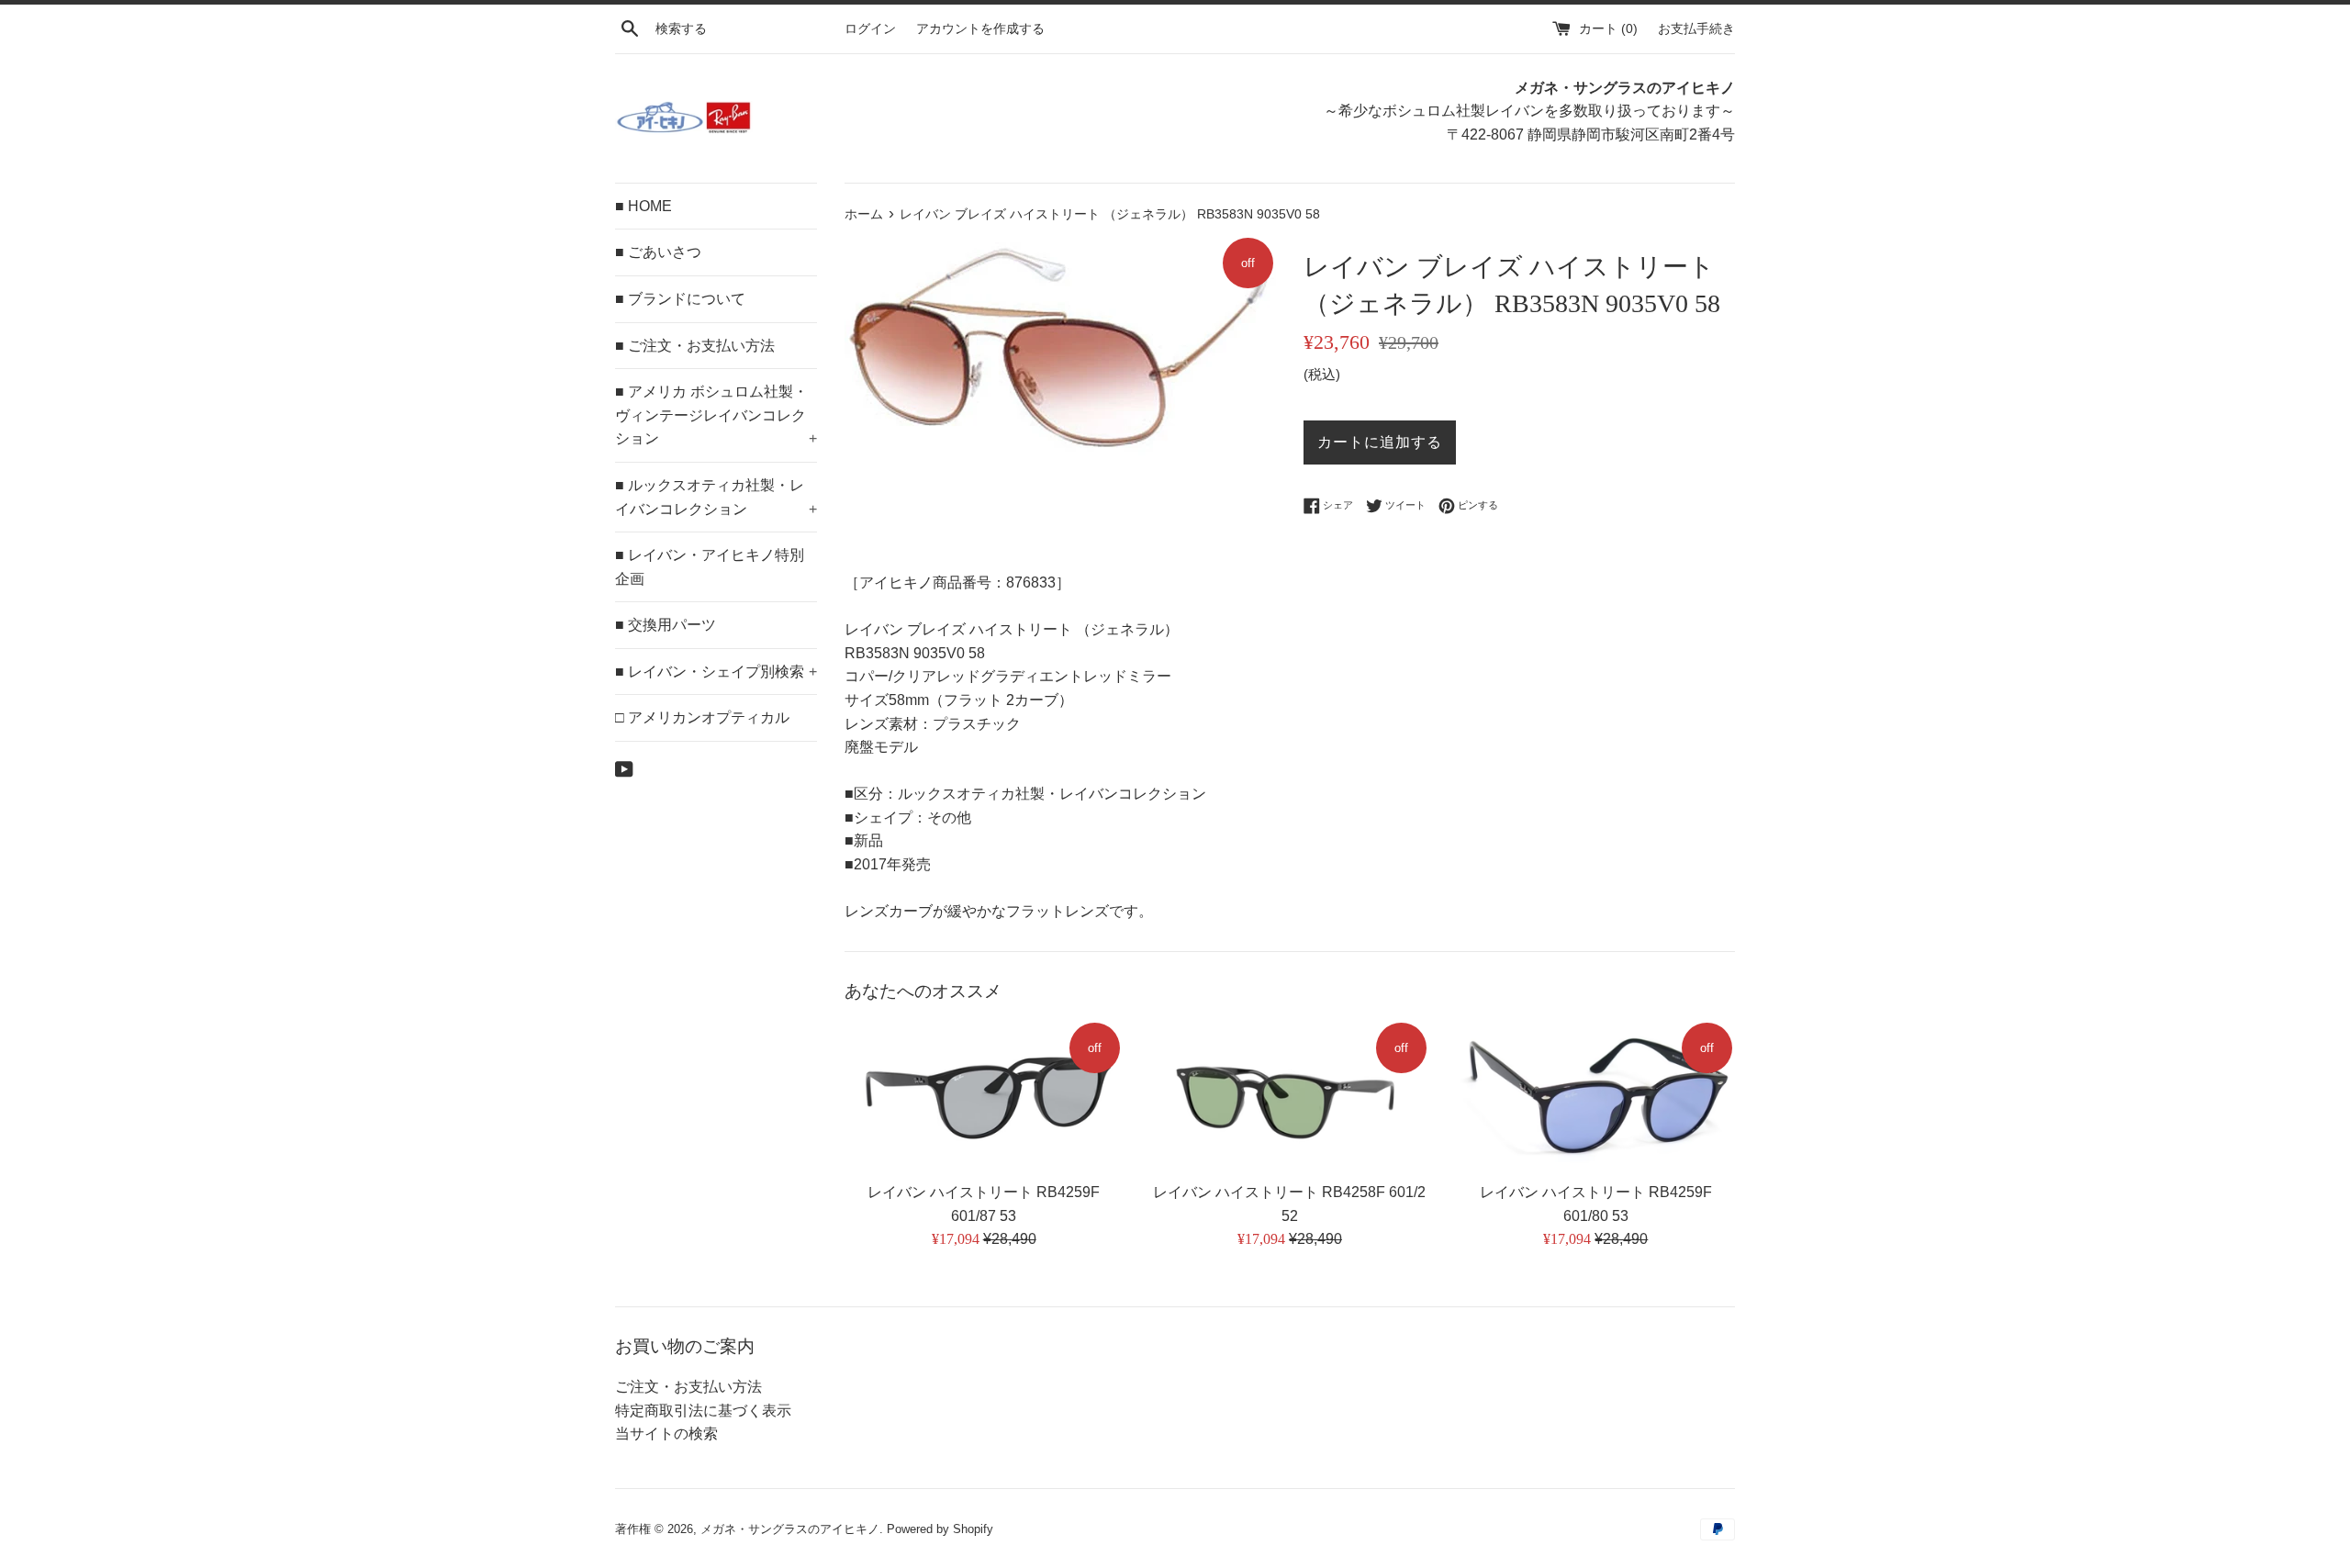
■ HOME (643, 206)
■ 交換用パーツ (666, 625)
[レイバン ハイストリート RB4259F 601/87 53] (984, 1096)
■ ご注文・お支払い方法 (695, 346)
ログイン (870, 28)
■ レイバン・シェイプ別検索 (716, 672)
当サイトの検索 (666, 1434)
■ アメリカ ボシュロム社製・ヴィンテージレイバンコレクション (716, 415)
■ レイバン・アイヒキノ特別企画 (710, 567)
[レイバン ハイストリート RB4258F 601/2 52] (1289, 1096)
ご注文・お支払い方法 (688, 1387)
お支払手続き (1696, 28)
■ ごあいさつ (658, 252)
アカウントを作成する (980, 28)
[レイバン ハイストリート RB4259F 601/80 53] (1596, 1096)
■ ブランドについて (680, 299)
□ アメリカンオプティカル (702, 717)
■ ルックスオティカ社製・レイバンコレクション (716, 497)
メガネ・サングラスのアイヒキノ (790, 1529)
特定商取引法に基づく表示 (703, 1411)
